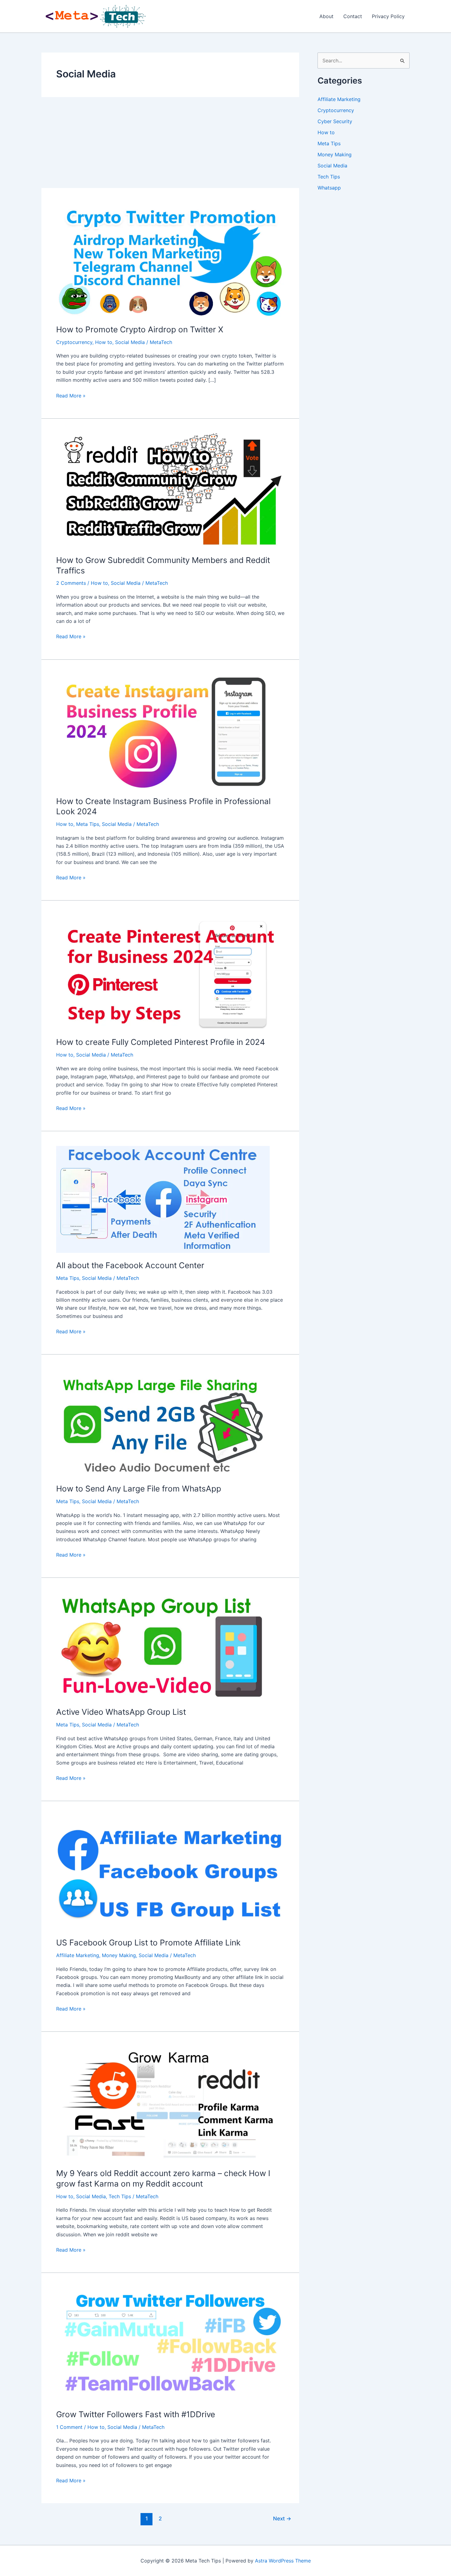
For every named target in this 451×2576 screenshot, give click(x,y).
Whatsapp (329, 188)
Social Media (130, 342)
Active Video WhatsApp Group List (121, 1712)
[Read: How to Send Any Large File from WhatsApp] (163, 1422)
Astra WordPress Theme (283, 2561)
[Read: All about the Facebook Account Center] (163, 1199)
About (326, 16)
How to (104, 342)
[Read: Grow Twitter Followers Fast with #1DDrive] (170, 2344)
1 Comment (69, 2427)
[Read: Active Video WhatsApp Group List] (163, 1646)
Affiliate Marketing (78, 1955)
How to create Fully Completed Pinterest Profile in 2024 (161, 1042)
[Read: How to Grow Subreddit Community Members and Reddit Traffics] (170, 490)
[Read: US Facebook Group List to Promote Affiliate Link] (170, 1873)
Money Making (119, 1955)
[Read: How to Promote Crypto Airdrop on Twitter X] (170, 259)
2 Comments (71, 583)
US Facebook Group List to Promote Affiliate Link (148, 1943)
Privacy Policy (388, 16)
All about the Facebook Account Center (130, 1265)
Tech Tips (120, 2196)
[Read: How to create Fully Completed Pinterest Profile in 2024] (170, 972)
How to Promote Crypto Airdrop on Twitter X (140, 329)
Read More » (71, 396)
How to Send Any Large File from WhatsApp (139, 1489)
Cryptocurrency (74, 342)
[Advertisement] (170, 143)
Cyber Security (335, 121)
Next (282, 2518)
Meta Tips (88, 824)
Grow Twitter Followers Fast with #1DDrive (136, 2414)
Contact (353, 16)
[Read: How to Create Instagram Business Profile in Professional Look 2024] (170, 731)
